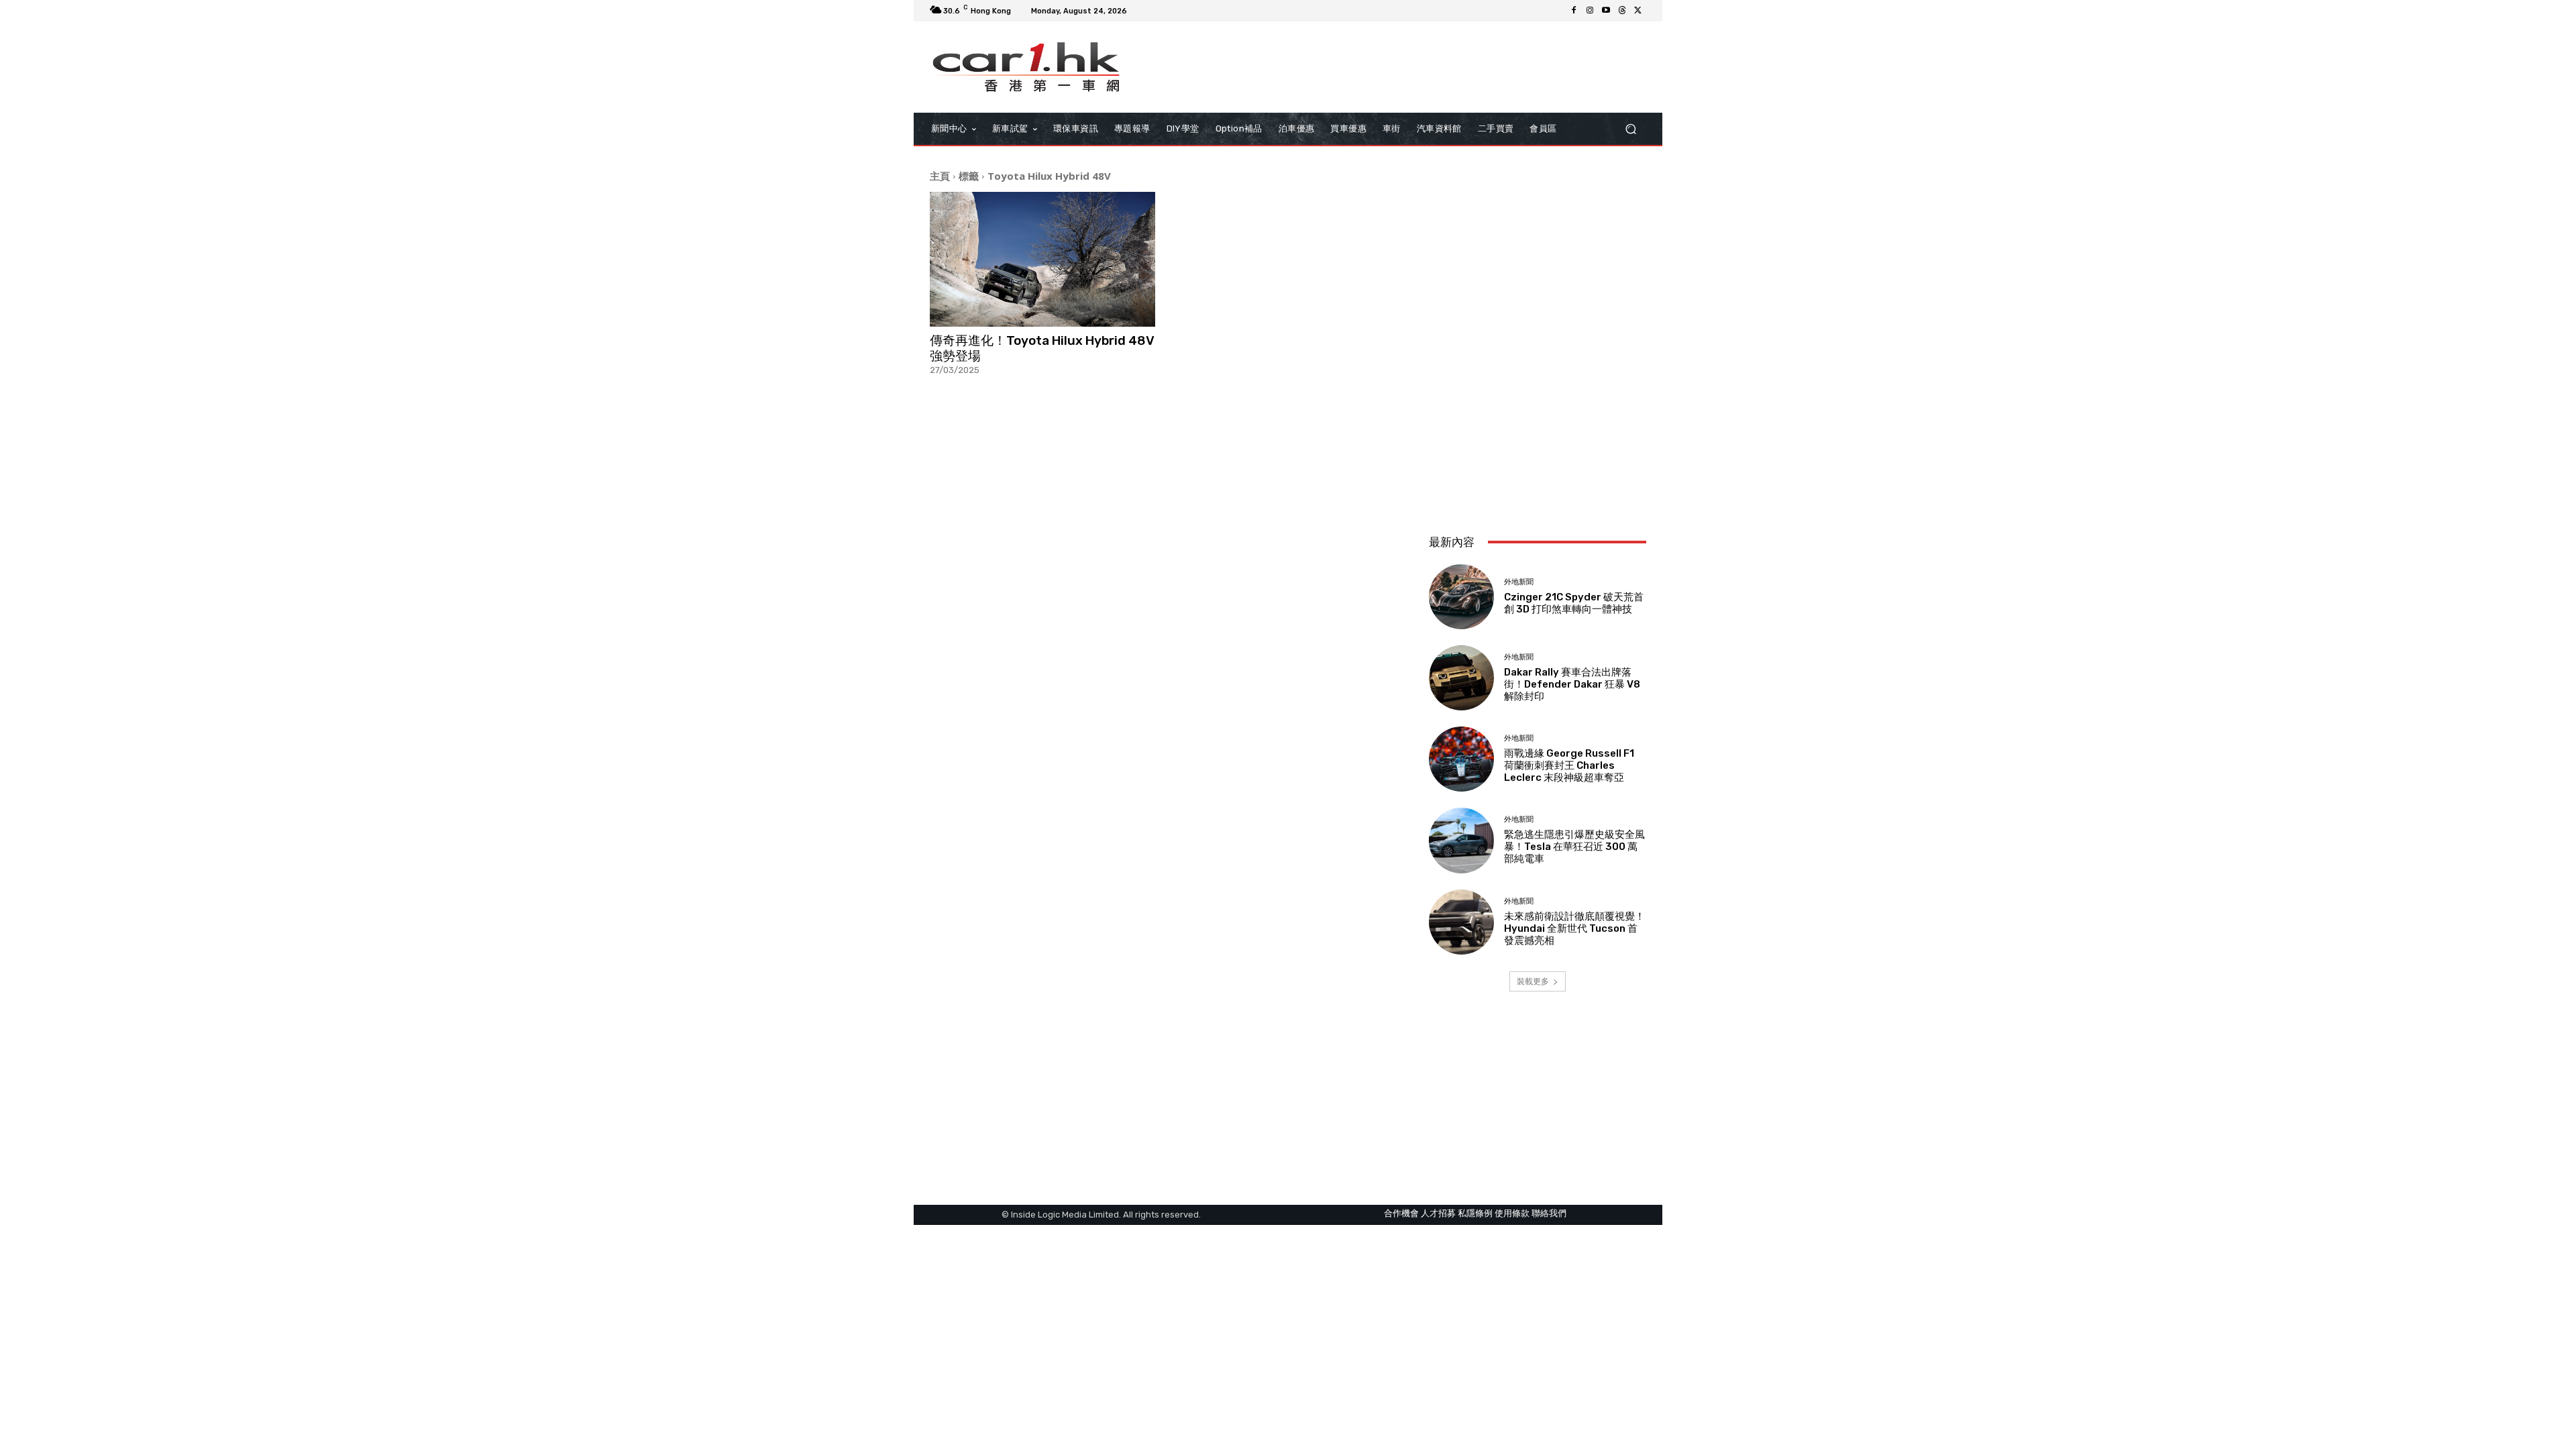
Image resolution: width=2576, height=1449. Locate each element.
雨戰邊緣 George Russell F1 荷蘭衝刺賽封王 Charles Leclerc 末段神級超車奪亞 (1569, 765)
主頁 (940, 176)
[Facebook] (1574, 11)
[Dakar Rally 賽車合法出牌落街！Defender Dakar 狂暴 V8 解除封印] (1461, 678)
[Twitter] (1638, 11)
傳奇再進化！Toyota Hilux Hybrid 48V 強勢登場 (1042, 348)
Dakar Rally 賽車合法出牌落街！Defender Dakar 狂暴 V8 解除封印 (1572, 684)
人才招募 (1438, 1213)
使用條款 (1512, 1213)
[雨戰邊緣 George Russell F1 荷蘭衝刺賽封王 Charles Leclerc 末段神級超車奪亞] (1461, 759)
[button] (1630, 128)
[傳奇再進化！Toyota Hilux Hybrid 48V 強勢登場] (1042, 260)
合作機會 (1401, 1213)
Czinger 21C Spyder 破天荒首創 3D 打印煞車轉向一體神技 (1574, 603)
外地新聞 (1519, 582)
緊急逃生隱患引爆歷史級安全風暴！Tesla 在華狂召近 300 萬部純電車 (1574, 847)
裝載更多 (1533, 981)
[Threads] (1622, 11)
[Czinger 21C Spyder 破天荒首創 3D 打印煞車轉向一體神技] (1461, 597)
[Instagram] (1590, 11)
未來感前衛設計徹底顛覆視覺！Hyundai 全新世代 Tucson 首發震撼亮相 (1574, 928)
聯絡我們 (1549, 1213)
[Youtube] (1606, 11)
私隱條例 (1475, 1213)
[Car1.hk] (1026, 67)
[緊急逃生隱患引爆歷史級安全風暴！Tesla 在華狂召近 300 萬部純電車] (1461, 840)
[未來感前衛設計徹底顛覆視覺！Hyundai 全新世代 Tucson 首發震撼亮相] (1461, 922)
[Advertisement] (1538, 435)
